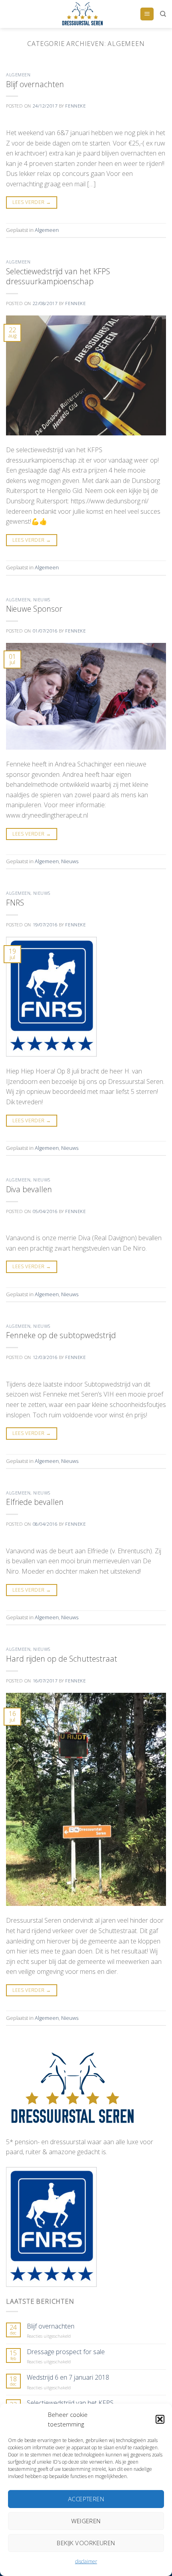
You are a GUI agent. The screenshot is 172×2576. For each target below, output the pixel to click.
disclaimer (86, 2561)
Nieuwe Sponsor (34, 609)
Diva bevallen (29, 1189)
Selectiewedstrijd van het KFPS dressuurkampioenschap (58, 276)
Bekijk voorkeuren (86, 2543)
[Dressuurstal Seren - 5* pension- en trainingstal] (82, 14)
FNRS (15, 903)
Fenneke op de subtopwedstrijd (61, 1335)
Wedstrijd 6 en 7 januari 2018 (68, 2377)
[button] (160, 2419)
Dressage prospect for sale (66, 2352)
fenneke (75, 106)
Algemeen (18, 75)
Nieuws (42, 600)
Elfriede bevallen (35, 1502)
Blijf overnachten (35, 84)
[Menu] (147, 14)
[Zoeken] (163, 14)
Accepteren (86, 2499)
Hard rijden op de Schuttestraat (62, 1659)
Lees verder (32, 202)
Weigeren (86, 2521)
